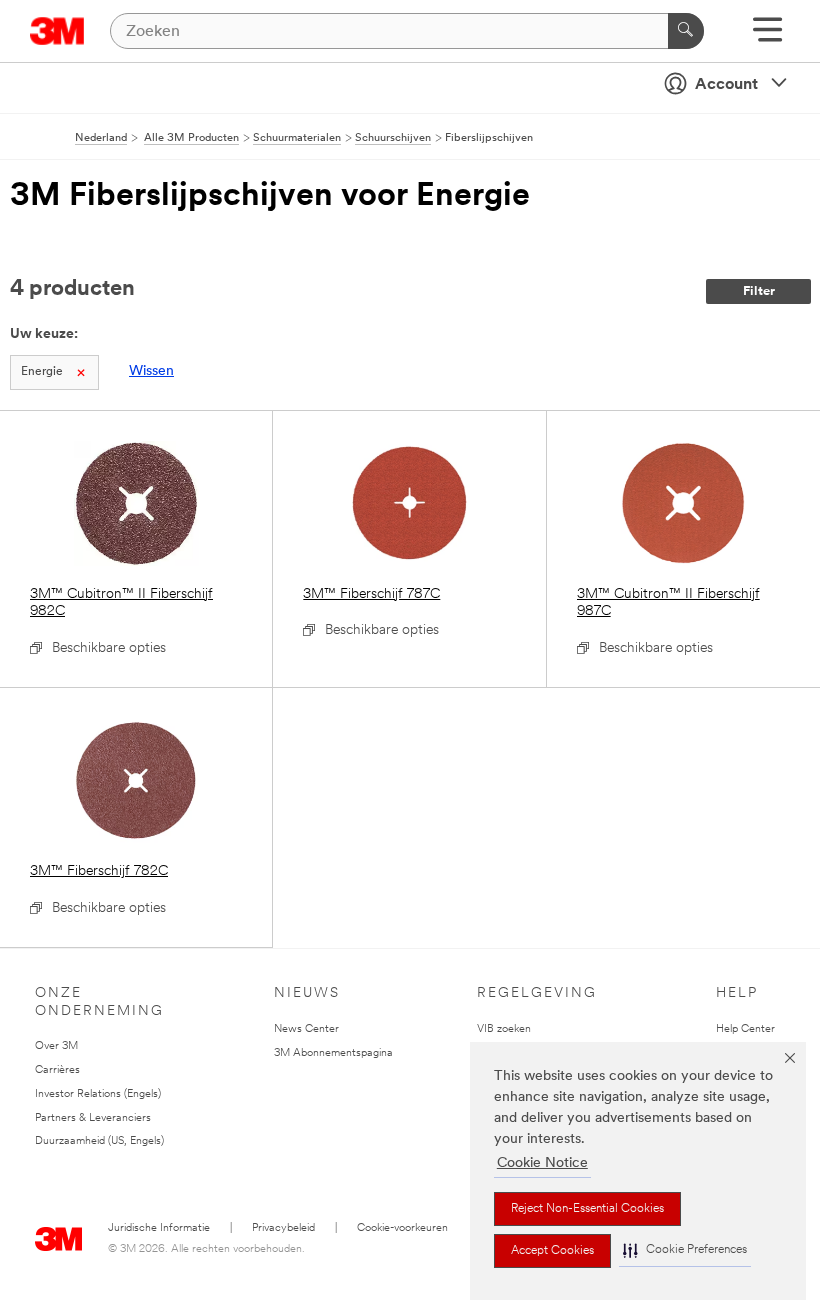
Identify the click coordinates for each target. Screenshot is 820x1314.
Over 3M (56, 1046)
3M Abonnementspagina (333, 1053)
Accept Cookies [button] (552, 1251)
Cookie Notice (542, 1163)
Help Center (745, 1029)
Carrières (57, 1070)
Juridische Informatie (159, 1228)
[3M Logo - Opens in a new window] (57, 31)
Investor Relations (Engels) (98, 1094)
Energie (42, 372)
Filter (759, 291)
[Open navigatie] (767, 36)
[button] (685, 1250)
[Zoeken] (686, 31)
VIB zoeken (504, 1029)
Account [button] (726, 85)
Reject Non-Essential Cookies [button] (587, 1209)
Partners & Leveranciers (93, 1118)
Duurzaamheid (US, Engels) (99, 1141)
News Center (306, 1029)
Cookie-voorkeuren (402, 1228)
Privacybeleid (283, 1228)
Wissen (151, 371)
